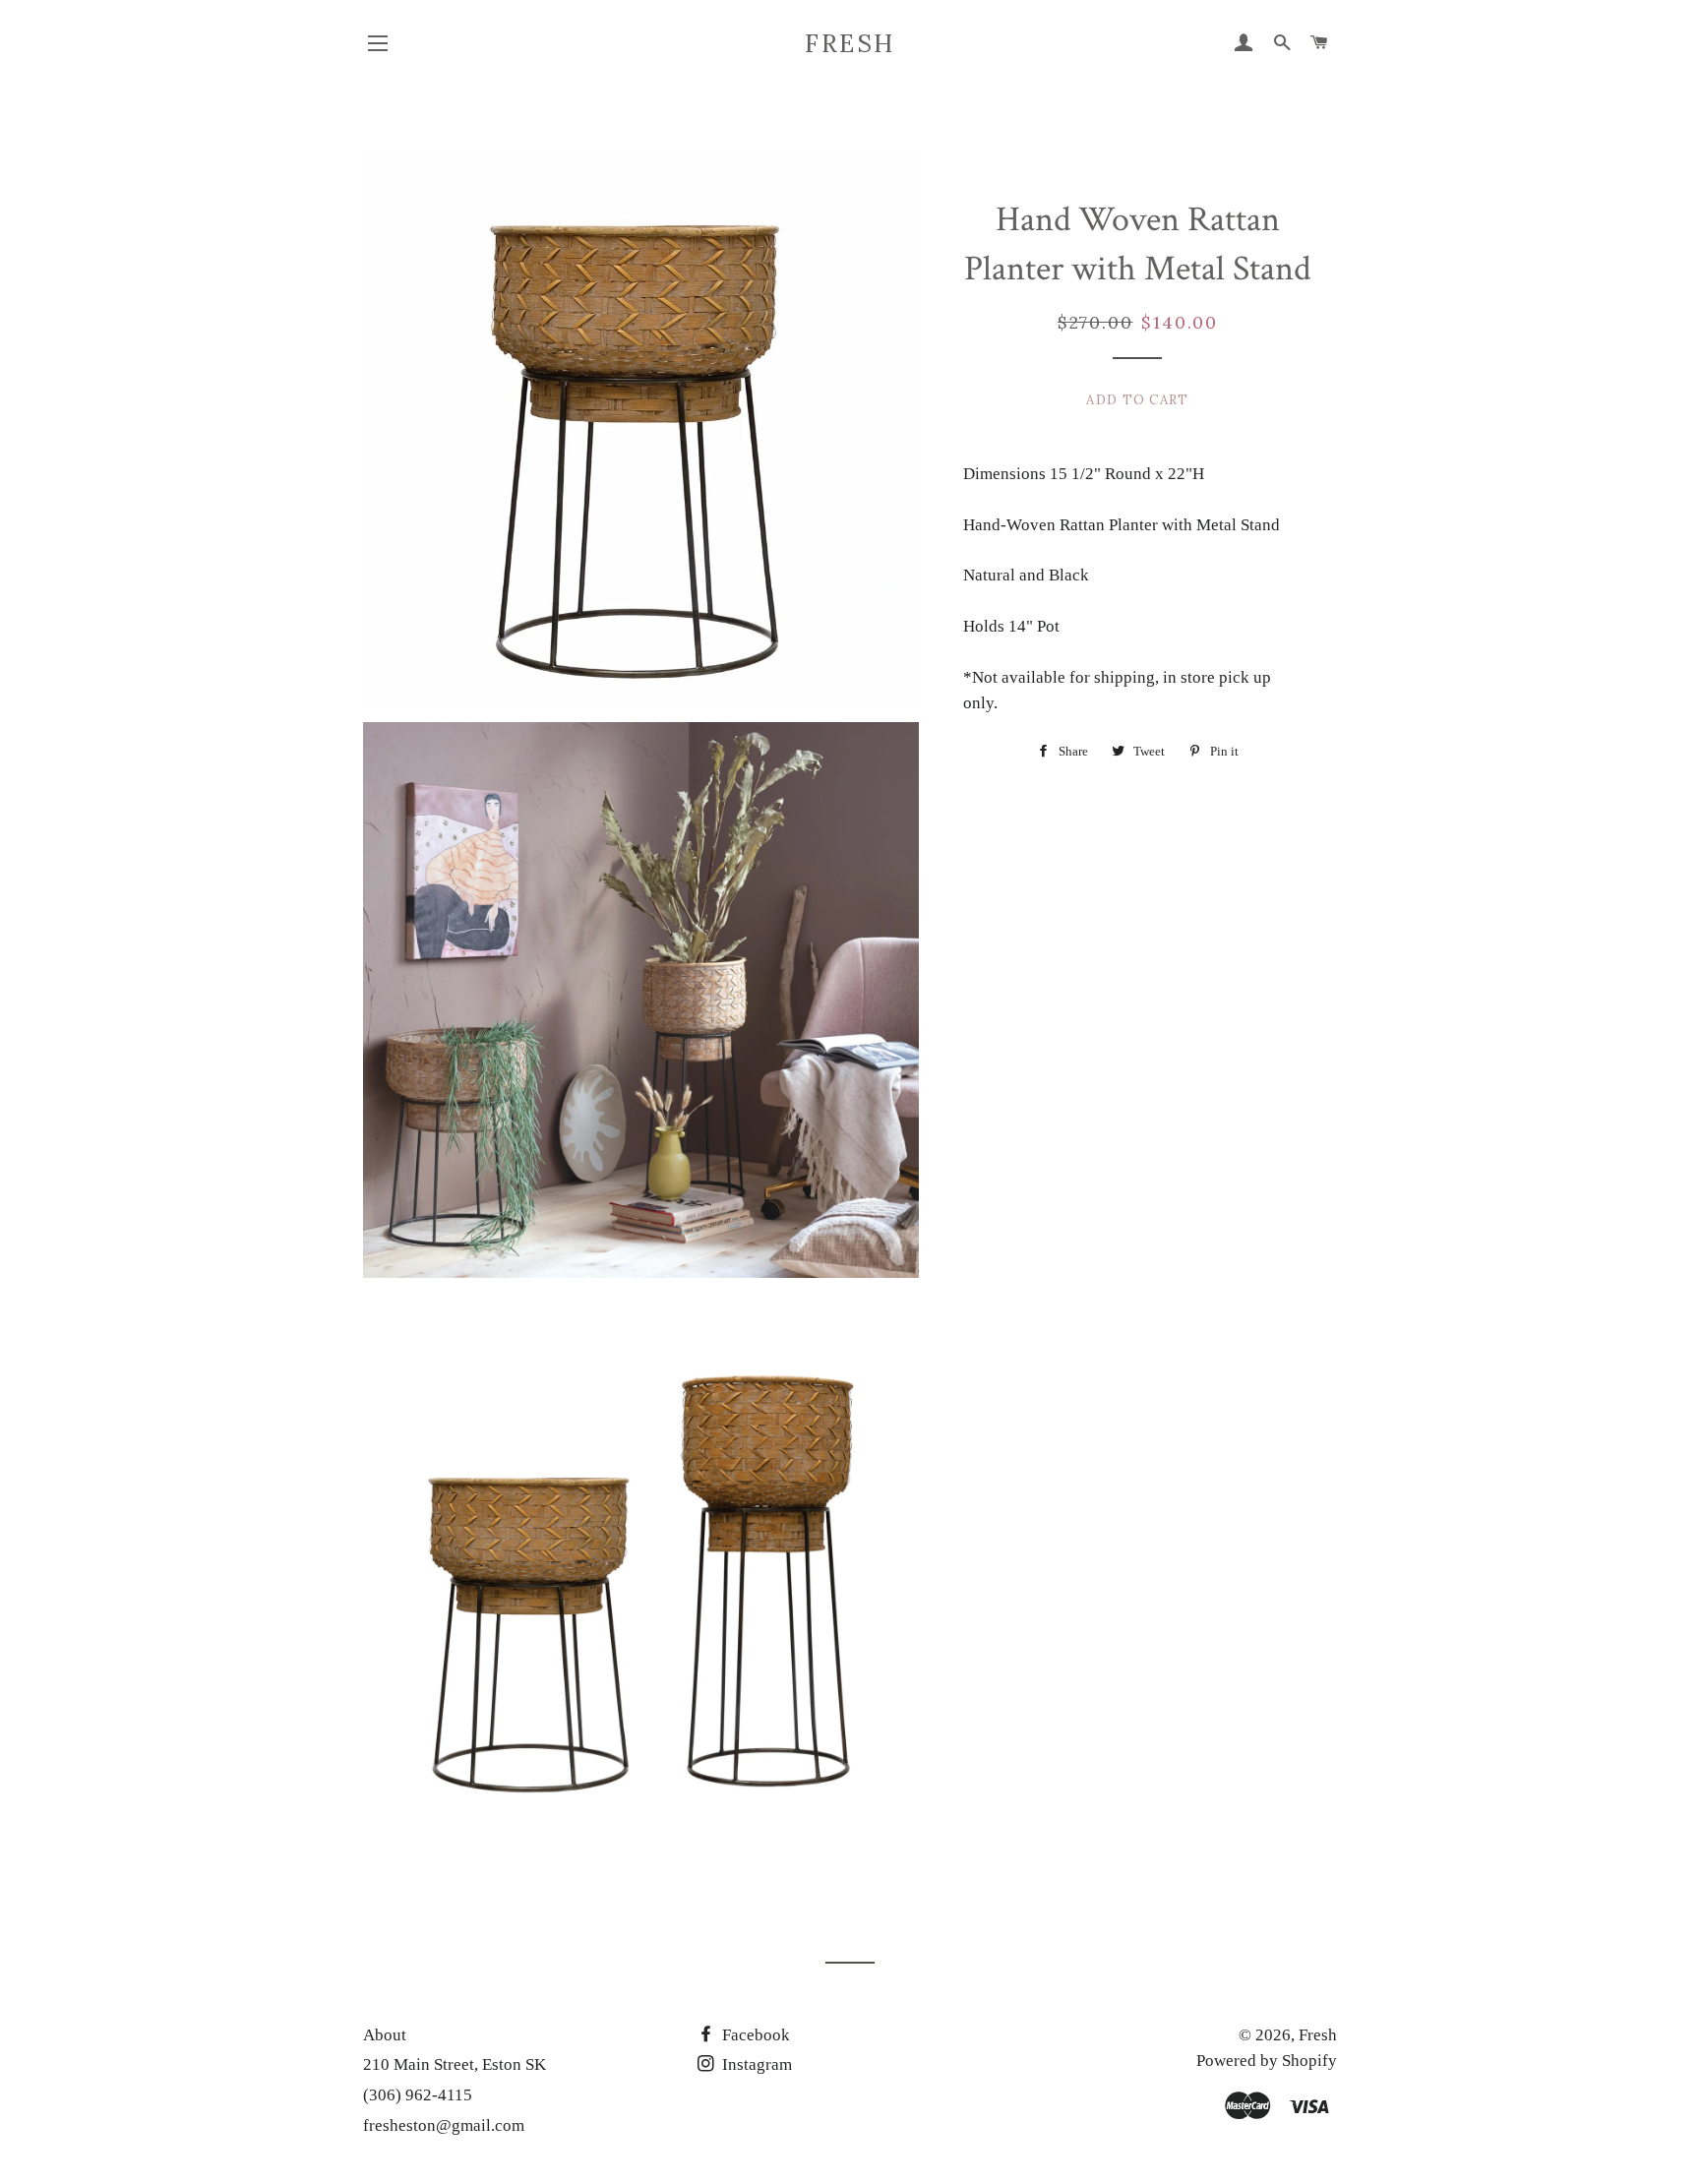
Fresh (850, 43)
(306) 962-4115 (418, 2095)
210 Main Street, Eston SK (455, 2064)
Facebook (754, 2035)
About (385, 2035)
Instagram (755, 2064)
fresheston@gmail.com (444, 2125)
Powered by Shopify (1267, 2061)
